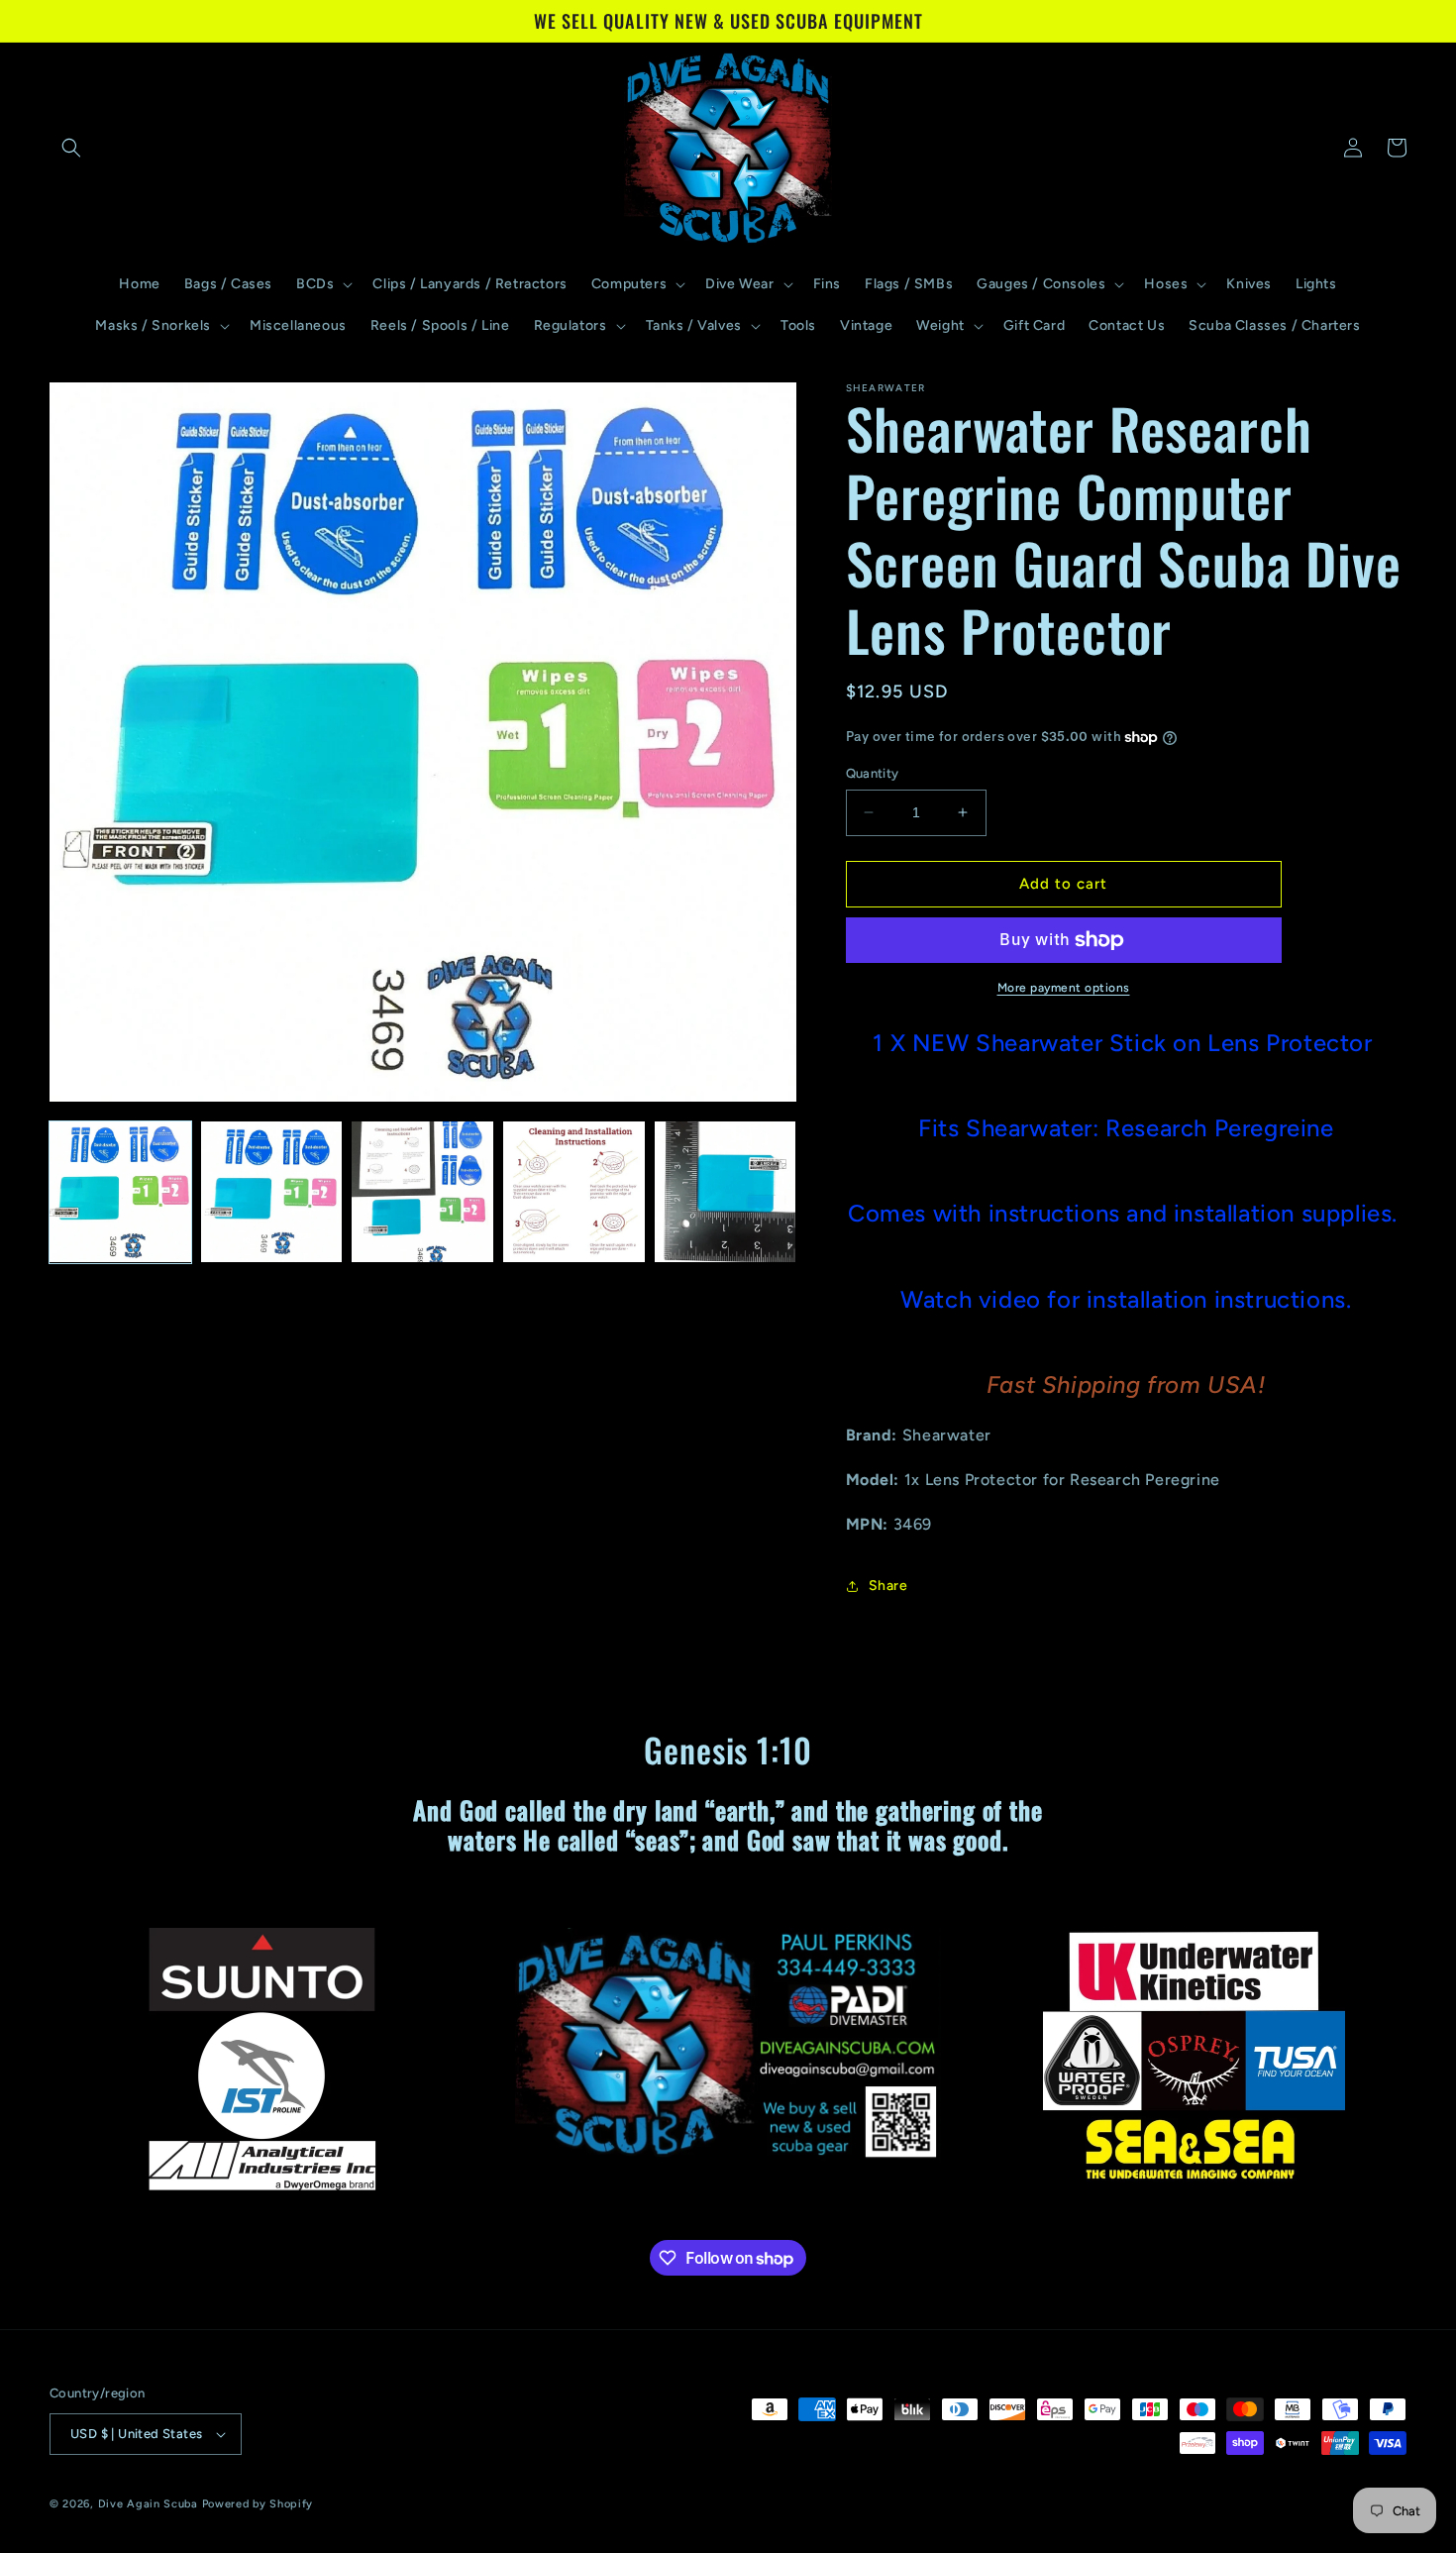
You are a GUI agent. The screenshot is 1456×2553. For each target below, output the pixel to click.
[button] (71, 148)
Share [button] (888, 1586)
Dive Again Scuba (148, 2504)
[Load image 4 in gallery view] (574, 1192)
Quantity (873, 773)
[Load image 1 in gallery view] (120, 1192)
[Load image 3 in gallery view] (422, 1192)
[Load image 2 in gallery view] (272, 1192)
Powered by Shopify (258, 2504)
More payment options (1064, 988)
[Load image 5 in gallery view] (726, 1192)
